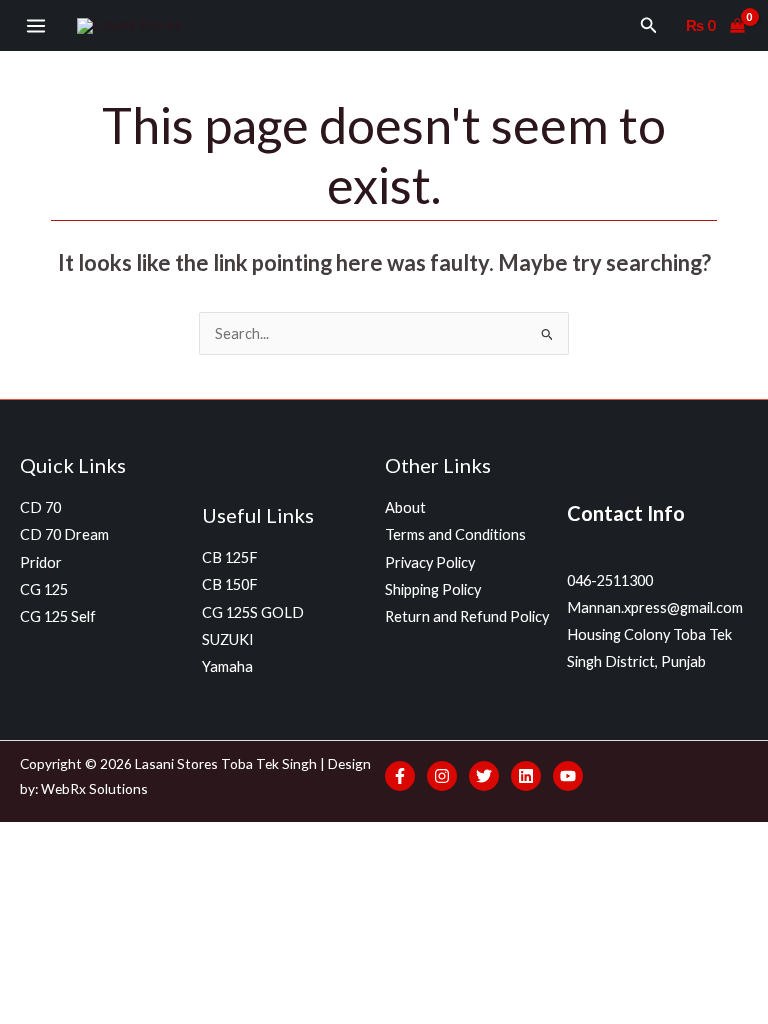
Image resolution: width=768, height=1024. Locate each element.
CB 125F (230, 557)
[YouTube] (568, 776)
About (405, 507)
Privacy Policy (430, 562)
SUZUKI (228, 639)
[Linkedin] (526, 776)
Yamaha (227, 666)
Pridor (41, 562)
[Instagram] (442, 776)
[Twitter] (484, 776)
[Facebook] (400, 776)
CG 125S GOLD (253, 612)
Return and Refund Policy (467, 616)
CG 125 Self (58, 616)
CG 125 (44, 589)
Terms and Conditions (455, 534)
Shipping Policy (433, 589)
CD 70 (40, 507)
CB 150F (230, 584)
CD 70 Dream (64, 534)
